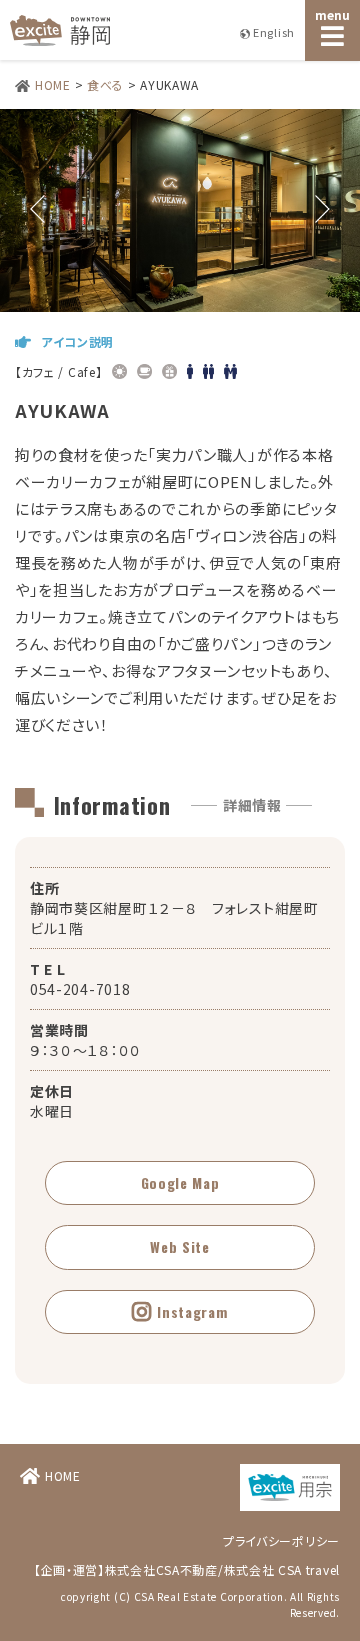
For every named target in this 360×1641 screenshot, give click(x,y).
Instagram (192, 1311)
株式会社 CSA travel (282, 1569)
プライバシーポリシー (281, 1540)
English (274, 32)
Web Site (180, 1246)
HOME (53, 84)
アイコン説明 (77, 341)
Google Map (180, 1182)
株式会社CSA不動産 (161, 1569)
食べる (105, 84)
